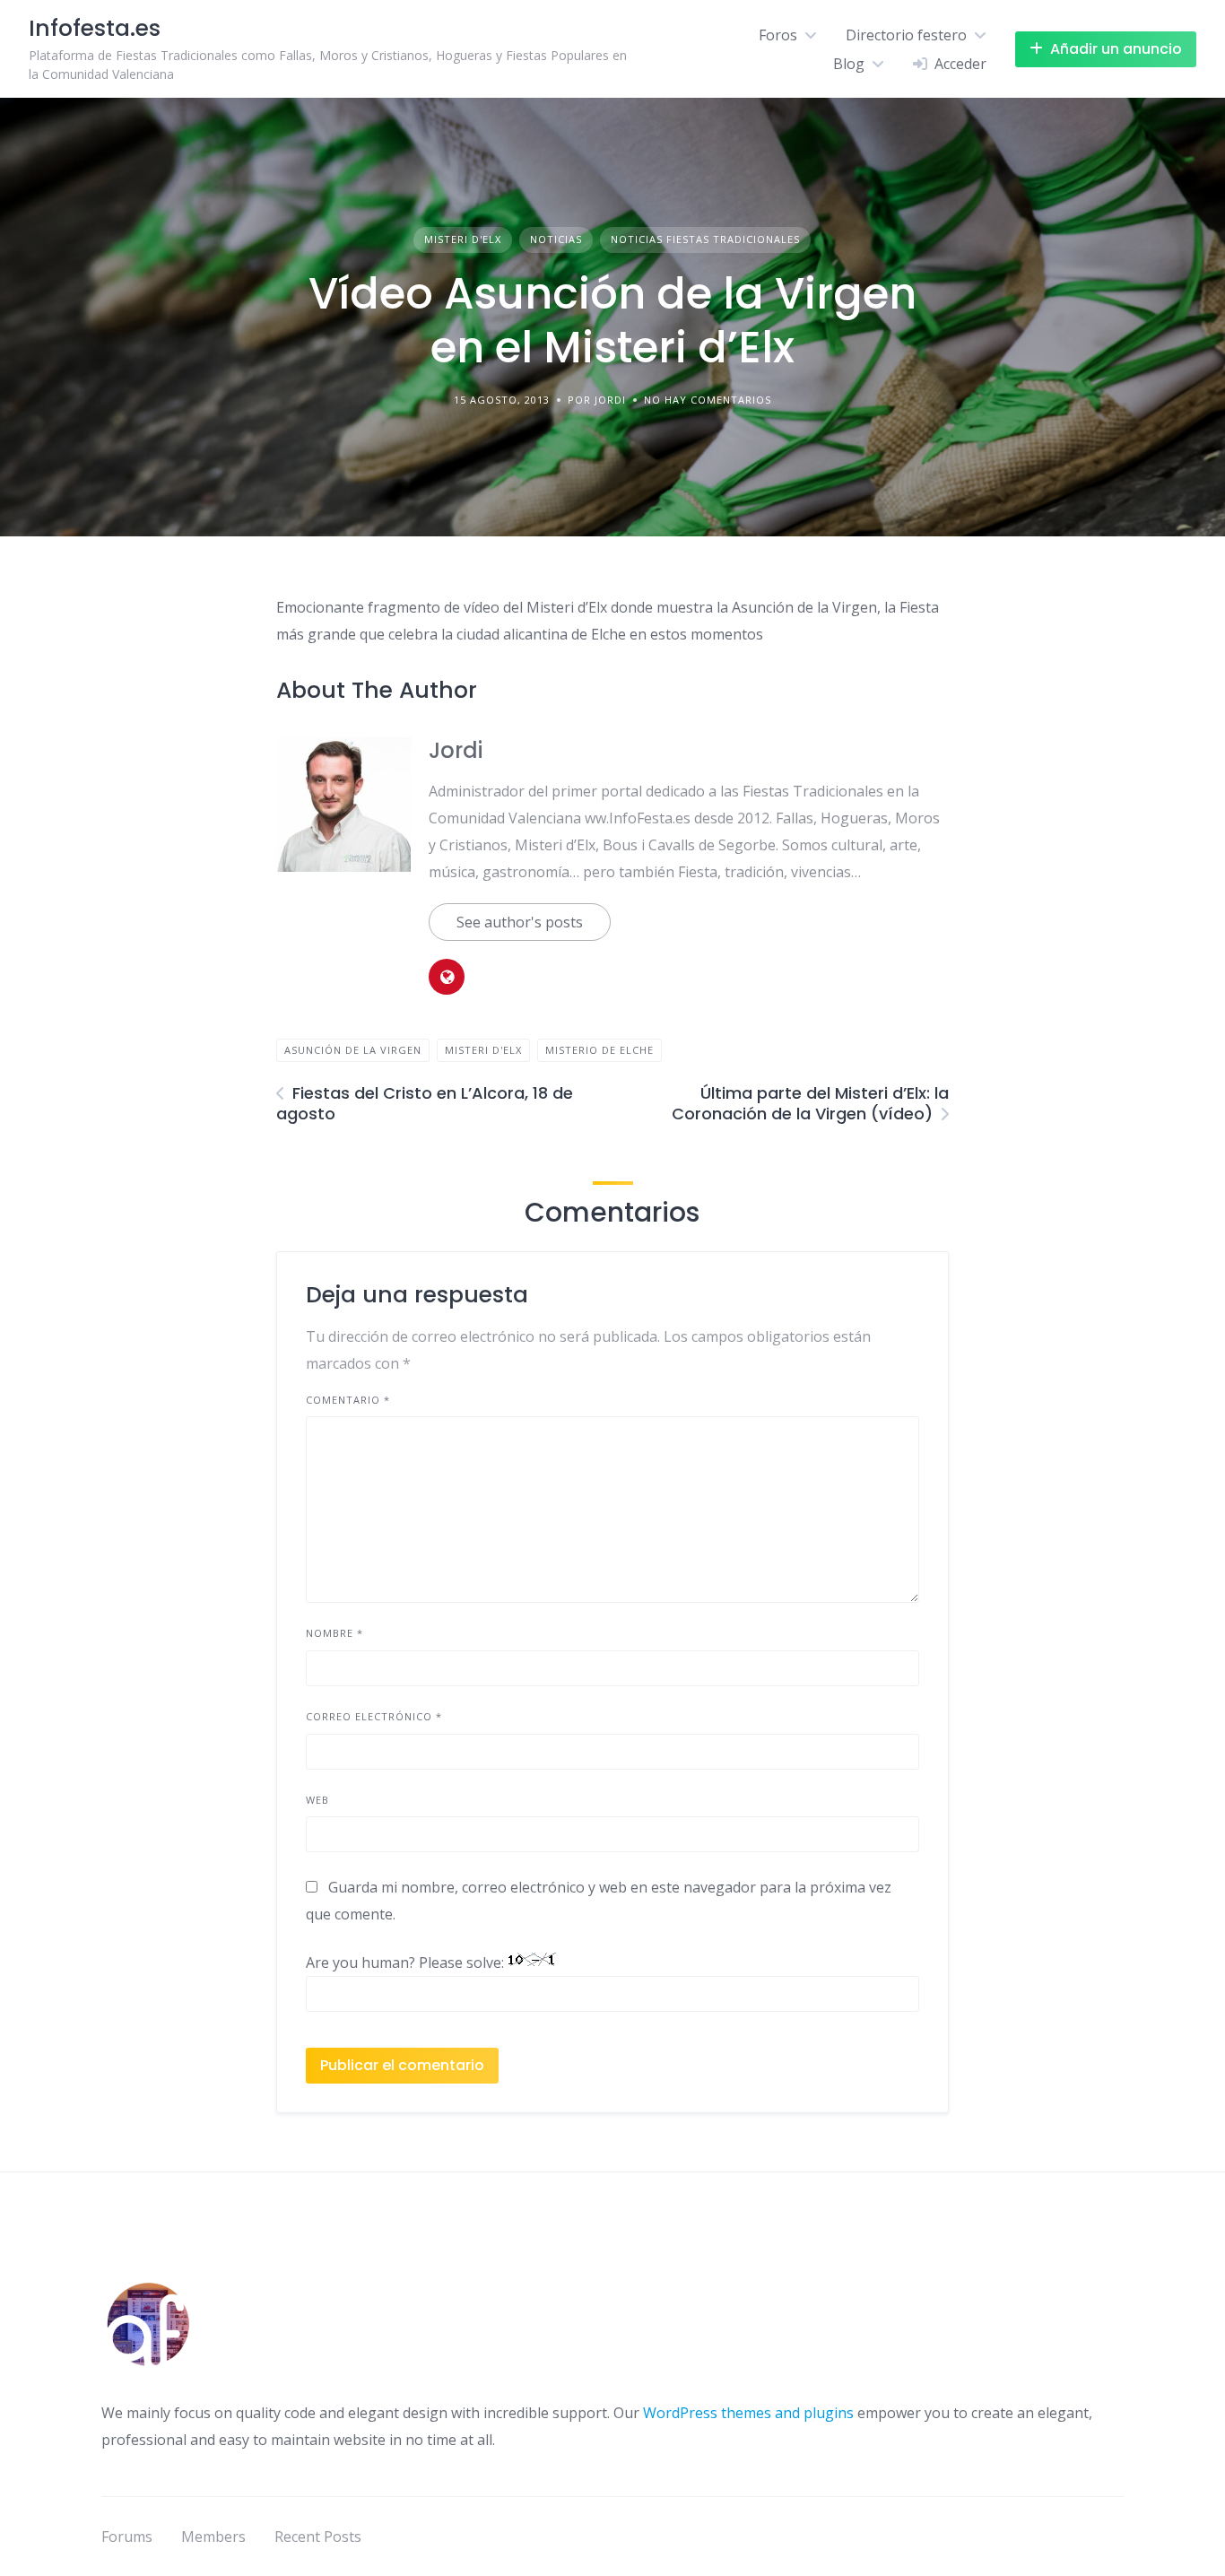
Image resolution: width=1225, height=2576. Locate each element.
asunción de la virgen (353, 1050)
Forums (127, 2537)
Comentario (348, 1400)
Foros (778, 35)
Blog (849, 64)
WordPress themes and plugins (748, 2413)
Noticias (556, 239)
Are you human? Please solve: (407, 1962)
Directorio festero (906, 35)
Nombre (334, 1633)
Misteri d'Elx (463, 239)
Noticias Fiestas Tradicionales (705, 239)
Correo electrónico (374, 1716)
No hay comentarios (708, 400)
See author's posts (520, 922)
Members (213, 2537)
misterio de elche (599, 1050)
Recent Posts (318, 2537)
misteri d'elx (483, 1050)
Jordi (456, 750)
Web (317, 1800)
